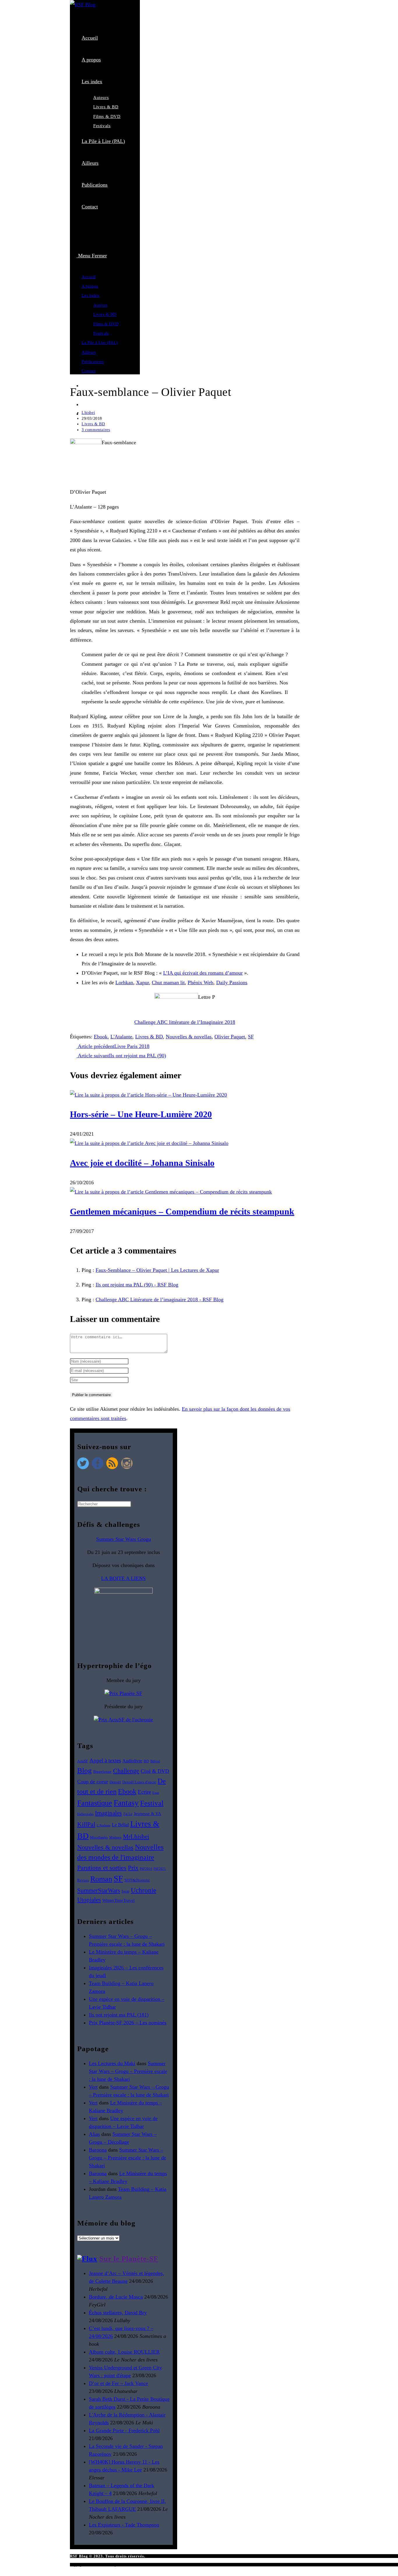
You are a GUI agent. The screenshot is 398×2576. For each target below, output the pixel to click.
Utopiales (89, 1900)
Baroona (98, 2150)
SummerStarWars (99, 1890)
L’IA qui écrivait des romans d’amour (203, 973)
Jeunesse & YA (147, 1814)
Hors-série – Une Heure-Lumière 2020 (141, 1114)
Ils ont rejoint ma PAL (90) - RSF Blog (137, 1285)
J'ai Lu (128, 1814)
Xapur (142, 982)
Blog (84, 1770)
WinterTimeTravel (118, 1900)
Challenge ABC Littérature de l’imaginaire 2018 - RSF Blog (160, 1299)
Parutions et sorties (102, 1868)
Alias (94, 2134)
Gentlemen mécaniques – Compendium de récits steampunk (182, 1211)
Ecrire (144, 1792)
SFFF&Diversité (137, 1880)
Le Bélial (120, 1825)
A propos (90, 286)
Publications (93, 362)
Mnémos (115, 1838)
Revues (83, 1880)
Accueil (89, 277)
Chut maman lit (168, 982)
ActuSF (83, 1761)
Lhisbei (88, 413)
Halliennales (85, 1814)
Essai (156, 1793)
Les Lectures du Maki (112, 2063)
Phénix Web (200, 982)
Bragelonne (102, 1772)
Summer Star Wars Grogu (124, 1539)
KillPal (86, 1824)
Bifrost (155, 1761)
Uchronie (143, 1890)
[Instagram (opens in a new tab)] (84, 405)
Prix (133, 1868)
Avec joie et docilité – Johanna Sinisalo (142, 1163)
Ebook (101, 1037)
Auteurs (100, 305)
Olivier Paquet (230, 1037)
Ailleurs (89, 352)
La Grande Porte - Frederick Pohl (124, 2430)
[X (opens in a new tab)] (87, 231)
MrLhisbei (136, 1837)
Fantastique (95, 1803)
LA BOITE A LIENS (123, 1578)
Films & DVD (106, 324)
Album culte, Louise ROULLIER (124, 2352)
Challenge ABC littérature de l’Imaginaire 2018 (185, 1022)
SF (251, 1037)
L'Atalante (121, 1037)
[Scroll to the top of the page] (3, 2571)
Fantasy (126, 1803)
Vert (93, 2087)
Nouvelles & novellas (189, 1037)
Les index (90, 295)
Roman (101, 1879)
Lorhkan (124, 982)
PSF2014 (146, 1869)
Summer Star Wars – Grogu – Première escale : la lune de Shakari (128, 2071)
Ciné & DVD (155, 1771)
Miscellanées (99, 1837)
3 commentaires (96, 430)
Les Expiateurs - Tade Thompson (124, 2525)
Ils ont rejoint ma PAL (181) (119, 2015)
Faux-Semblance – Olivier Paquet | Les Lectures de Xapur (157, 1270)
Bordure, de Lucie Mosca (116, 2297)
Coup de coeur (93, 1782)
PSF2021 (160, 1869)
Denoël (115, 1782)
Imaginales (108, 1813)
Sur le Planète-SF (129, 2259)
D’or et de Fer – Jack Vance (118, 2383)
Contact (89, 371)
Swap (125, 1891)
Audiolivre (132, 1761)
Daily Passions (232, 982)
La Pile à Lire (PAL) (100, 343)
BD (146, 1761)
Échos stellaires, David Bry (118, 2313)
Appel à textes (105, 1760)
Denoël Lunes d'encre (139, 1782)
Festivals (101, 333)
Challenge (126, 1771)
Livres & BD (105, 314)
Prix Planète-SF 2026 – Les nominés (128, 2023)
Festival (152, 1803)
